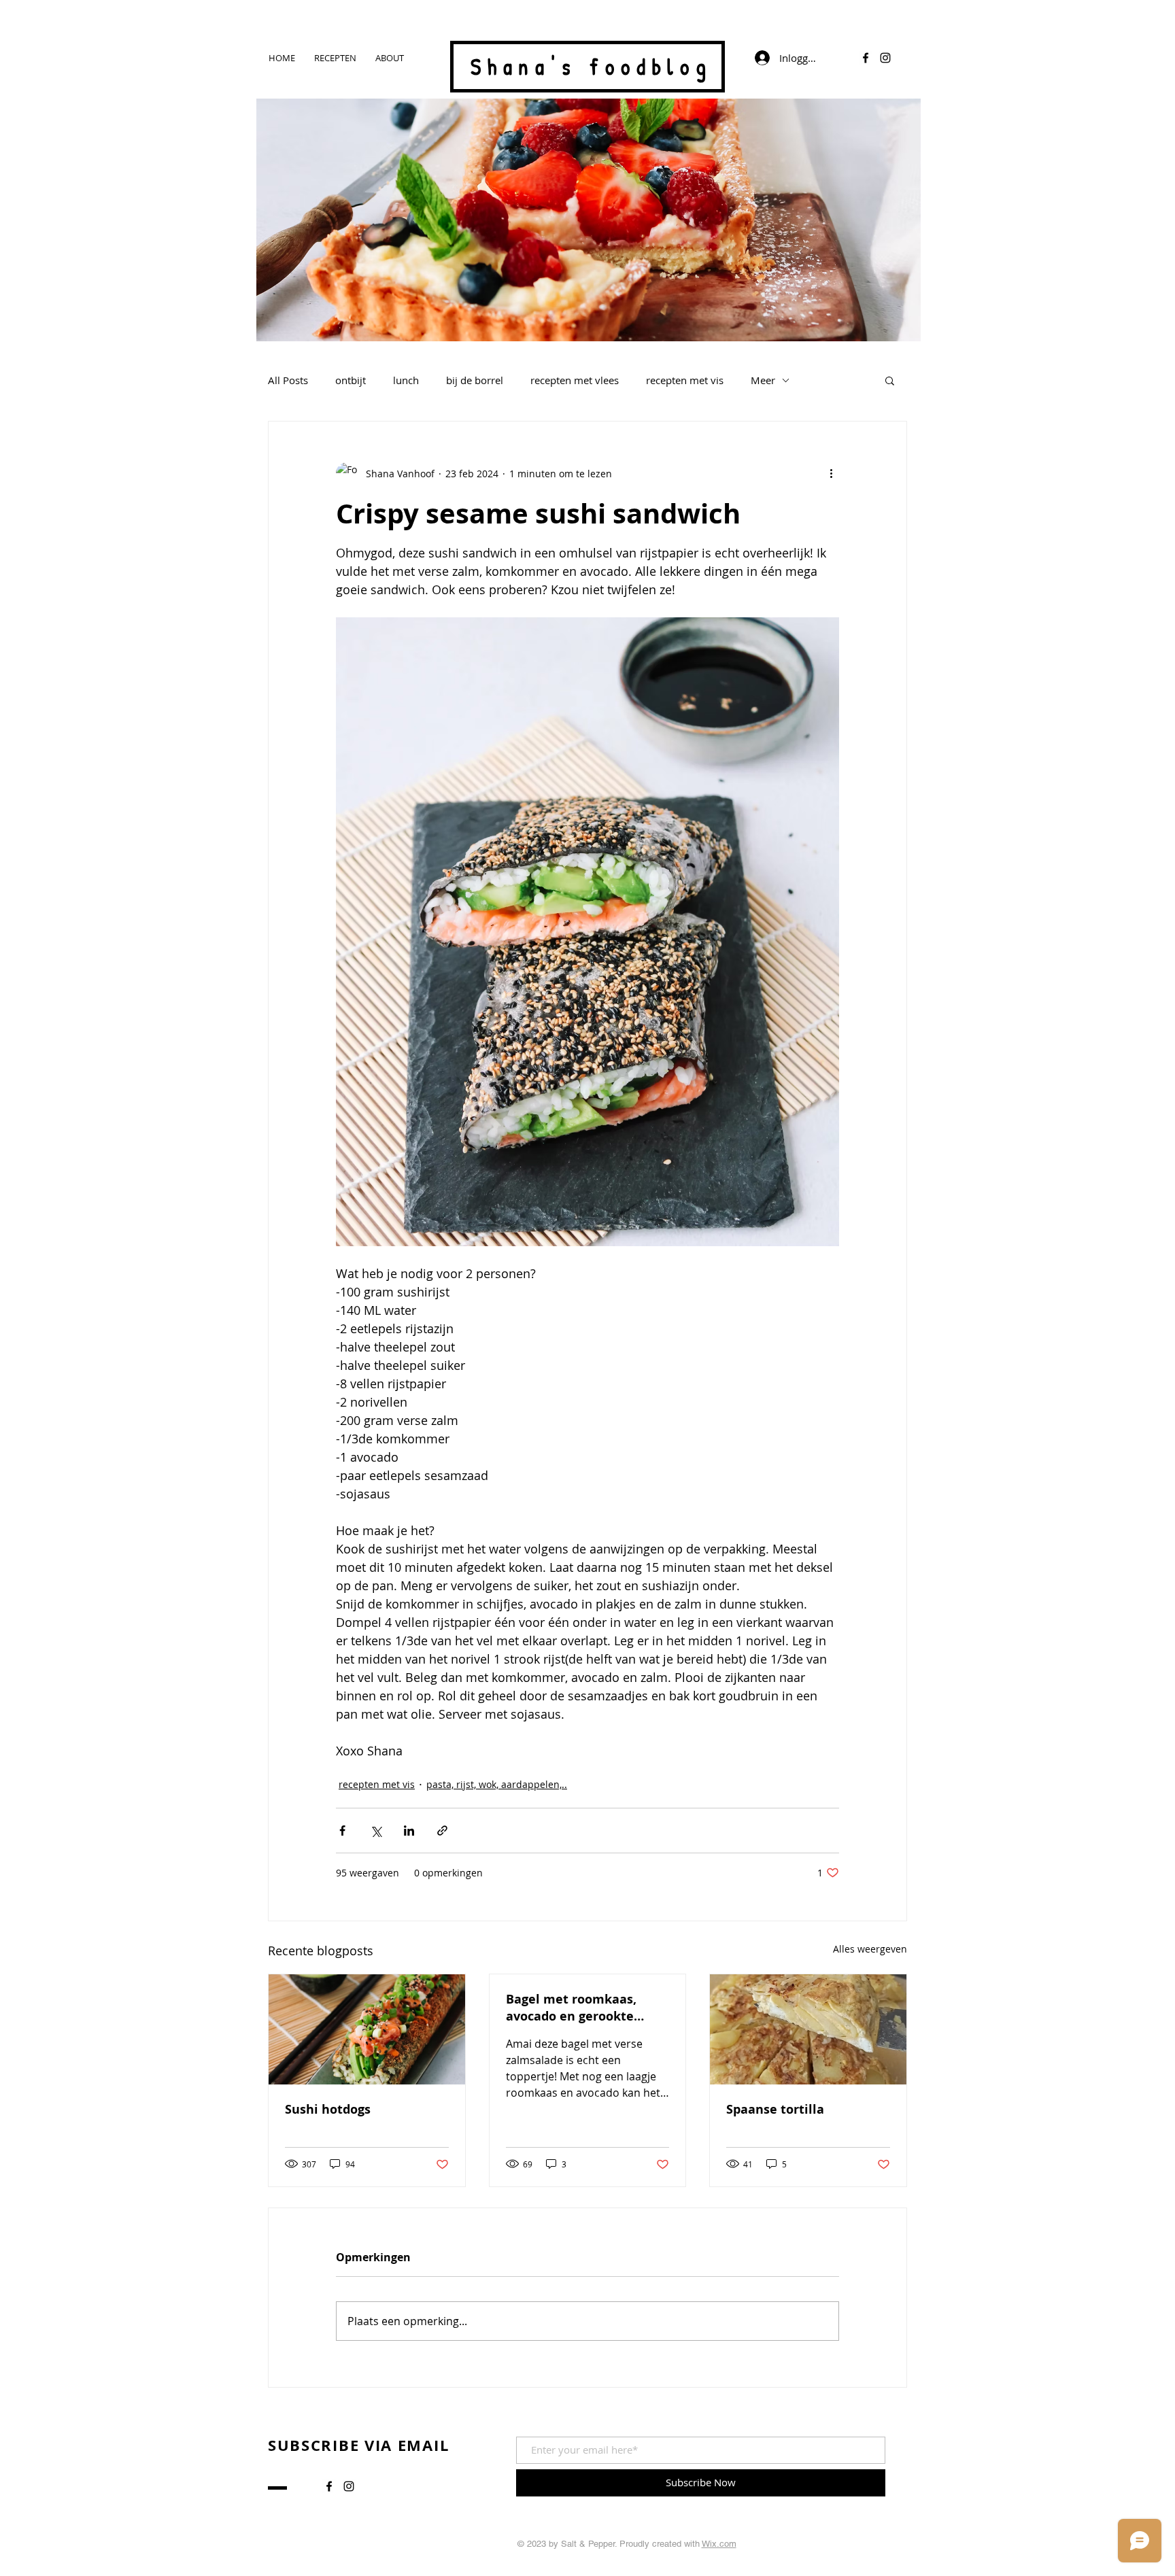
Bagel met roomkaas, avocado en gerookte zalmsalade (571, 2008)
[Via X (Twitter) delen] (376, 1831)
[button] (890, 380)
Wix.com (719, 2544)
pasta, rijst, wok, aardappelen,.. (497, 1784)
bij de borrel (475, 380)
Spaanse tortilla (775, 2109)
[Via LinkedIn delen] (409, 1831)
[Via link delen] (442, 1831)
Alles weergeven (870, 1949)
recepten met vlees (575, 380)
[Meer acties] (831, 473)
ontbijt (351, 380)
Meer (763, 380)
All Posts (288, 380)
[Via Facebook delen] (342, 1831)
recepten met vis (685, 380)
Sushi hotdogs (328, 2109)
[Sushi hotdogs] (367, 2029)
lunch (406, 380)
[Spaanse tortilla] (808, 2029)
